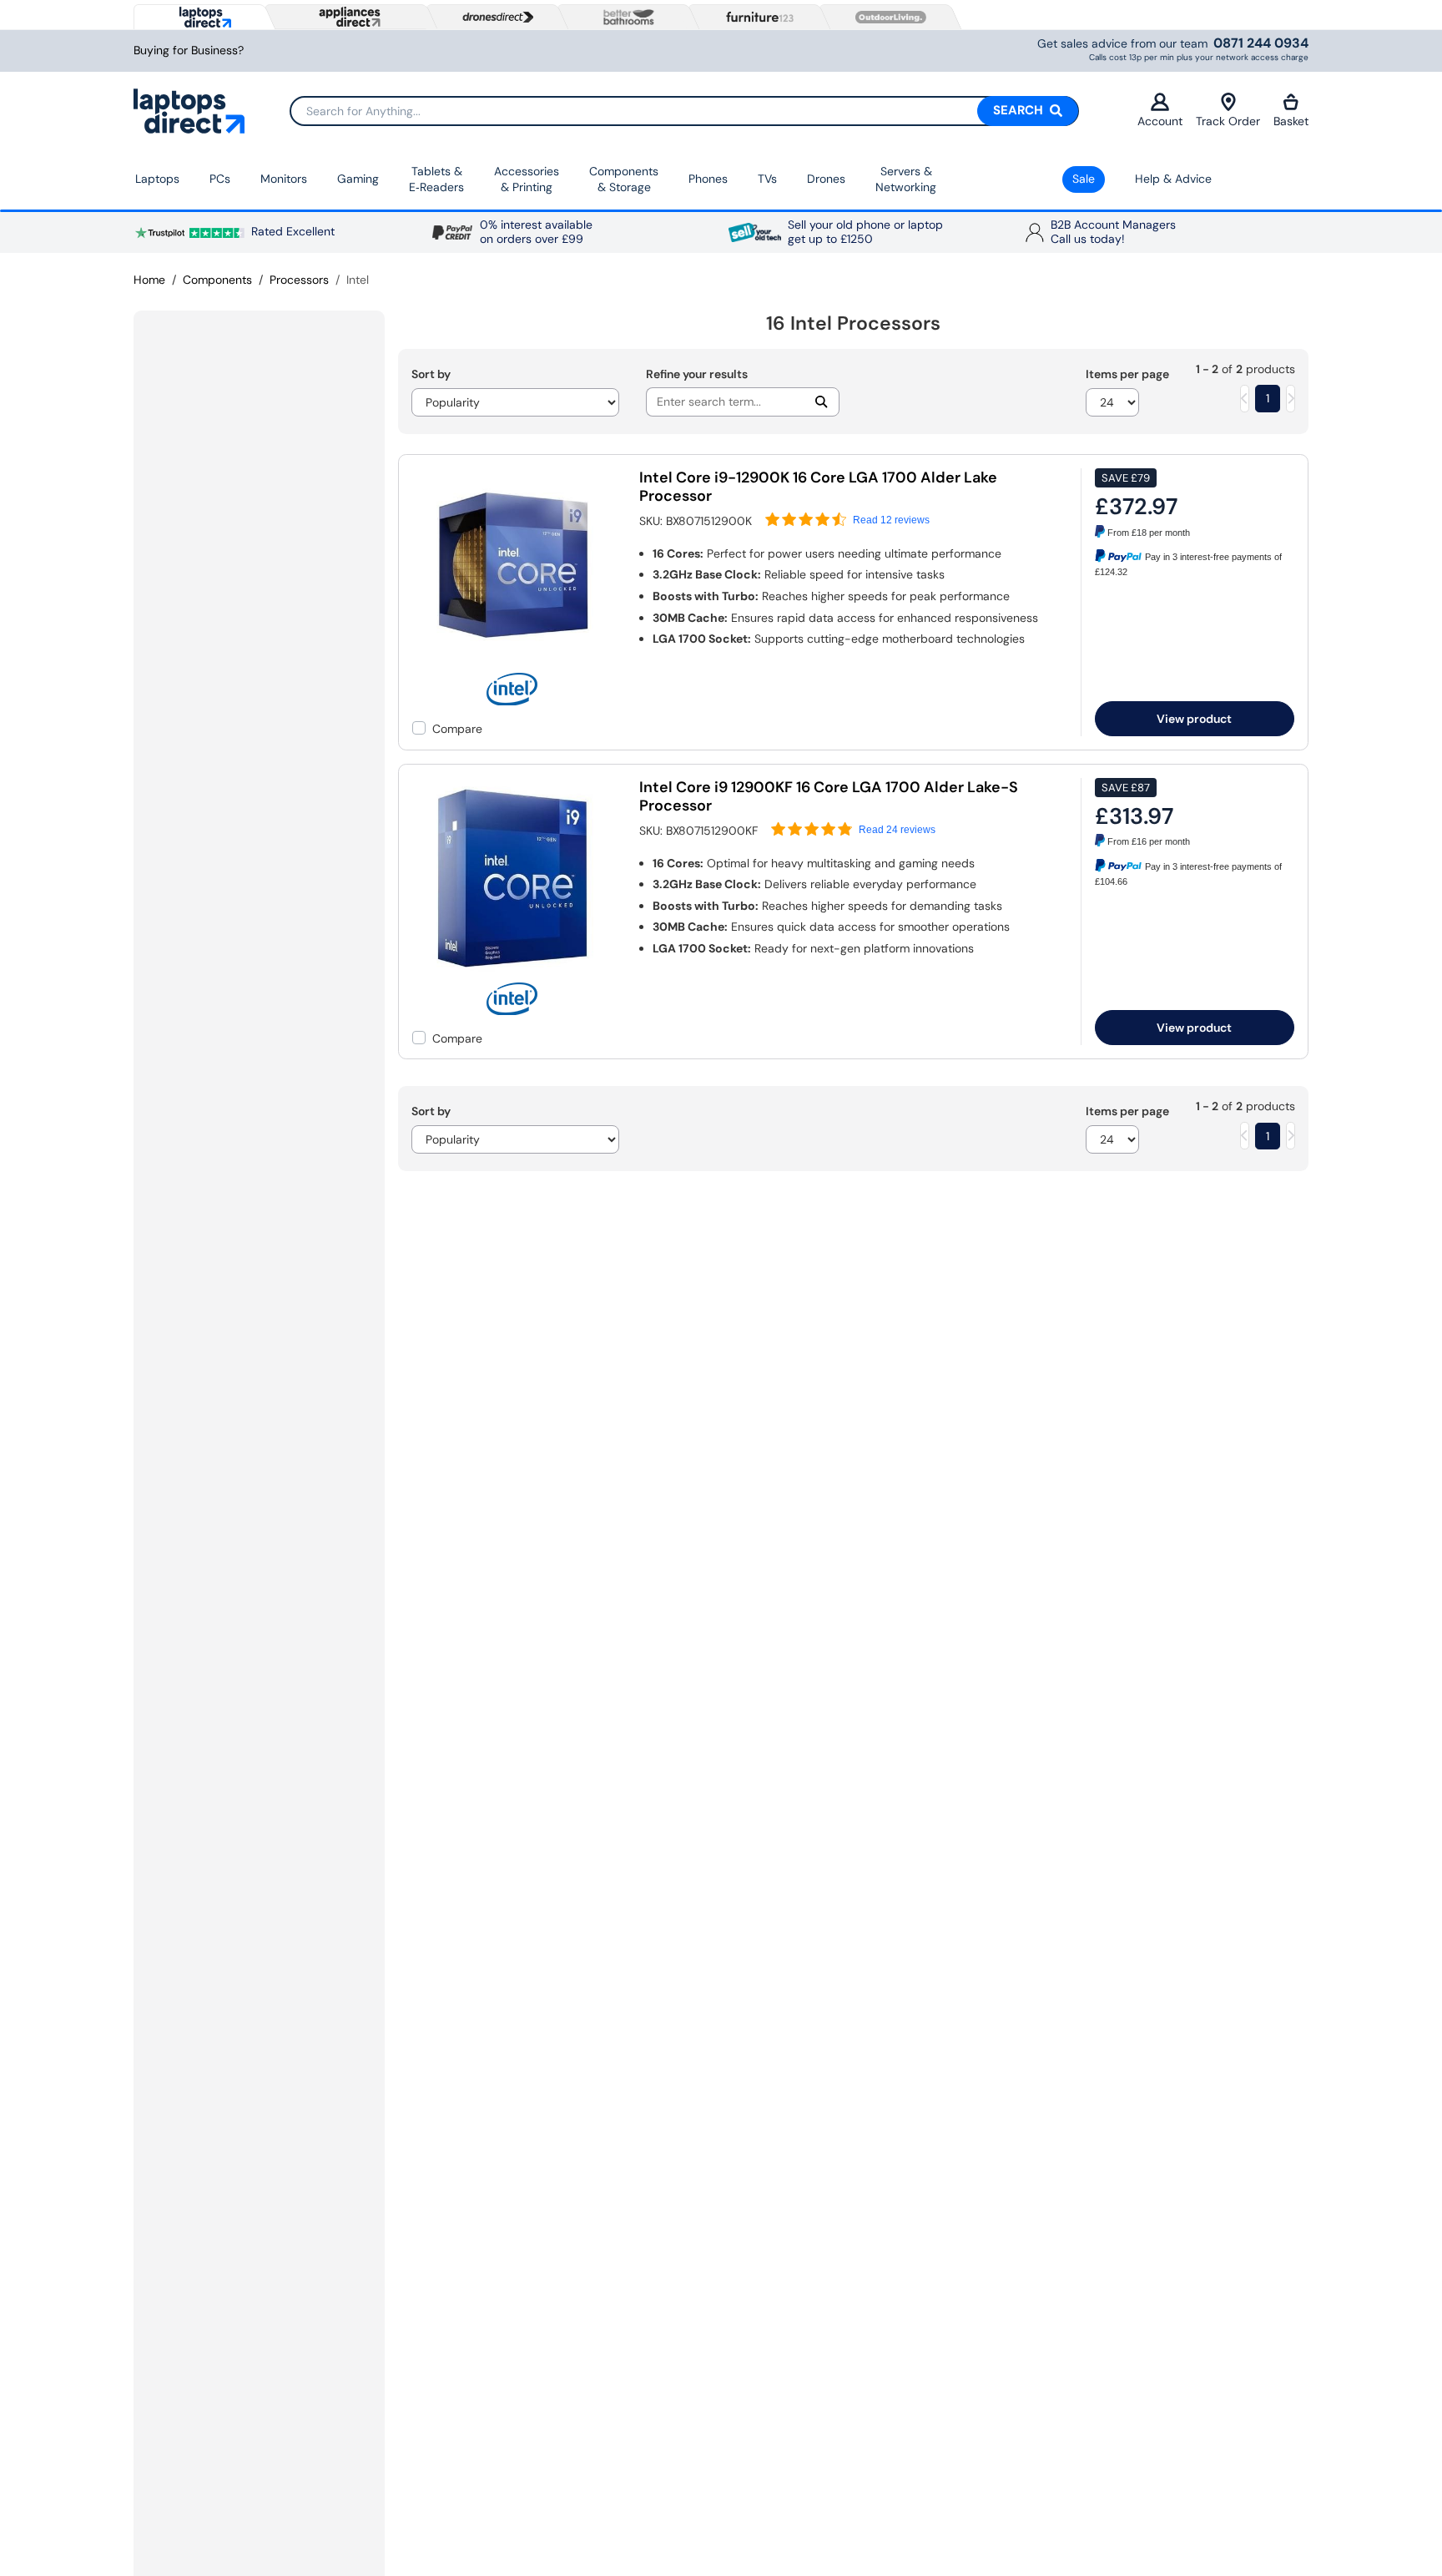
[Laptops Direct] (202, 17)
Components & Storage (624, 179)
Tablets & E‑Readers (436, 179)
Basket (1291, 121)
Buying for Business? (189, 51)
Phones (708, 179)
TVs (767, 179)
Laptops (157, 179)
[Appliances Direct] (348, 17)
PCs (220, 179)
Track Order (1228, 121)
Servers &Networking (906, 179)
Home (149, 280)
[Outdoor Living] (887, 18)
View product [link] (1194, 719)
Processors (299, 280)
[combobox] (684, 111)
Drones (826, 179)
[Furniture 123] (756, 17)
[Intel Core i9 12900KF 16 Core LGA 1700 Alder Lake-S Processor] (512, 974)
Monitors (284, 179)
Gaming (358, 179)
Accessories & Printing (527, 179)
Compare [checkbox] (457, 729)
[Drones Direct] (494, 18)
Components (217, 280)
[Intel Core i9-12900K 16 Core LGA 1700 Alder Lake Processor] (512, 664)
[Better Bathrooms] (625, 17)
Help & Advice (1173, 179)
